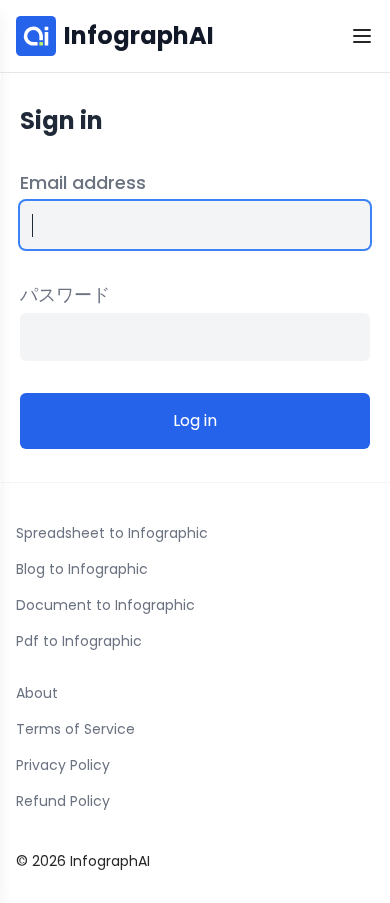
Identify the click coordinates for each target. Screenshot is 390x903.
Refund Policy (63, 801)
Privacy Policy (63, 765)
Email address (83, 182)
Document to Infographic (105, 605)
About (37, 693)
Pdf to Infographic (79, 641)
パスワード (65, 294)
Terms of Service (75, 729)
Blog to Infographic (82, 569)
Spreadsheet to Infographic (112, 533)
